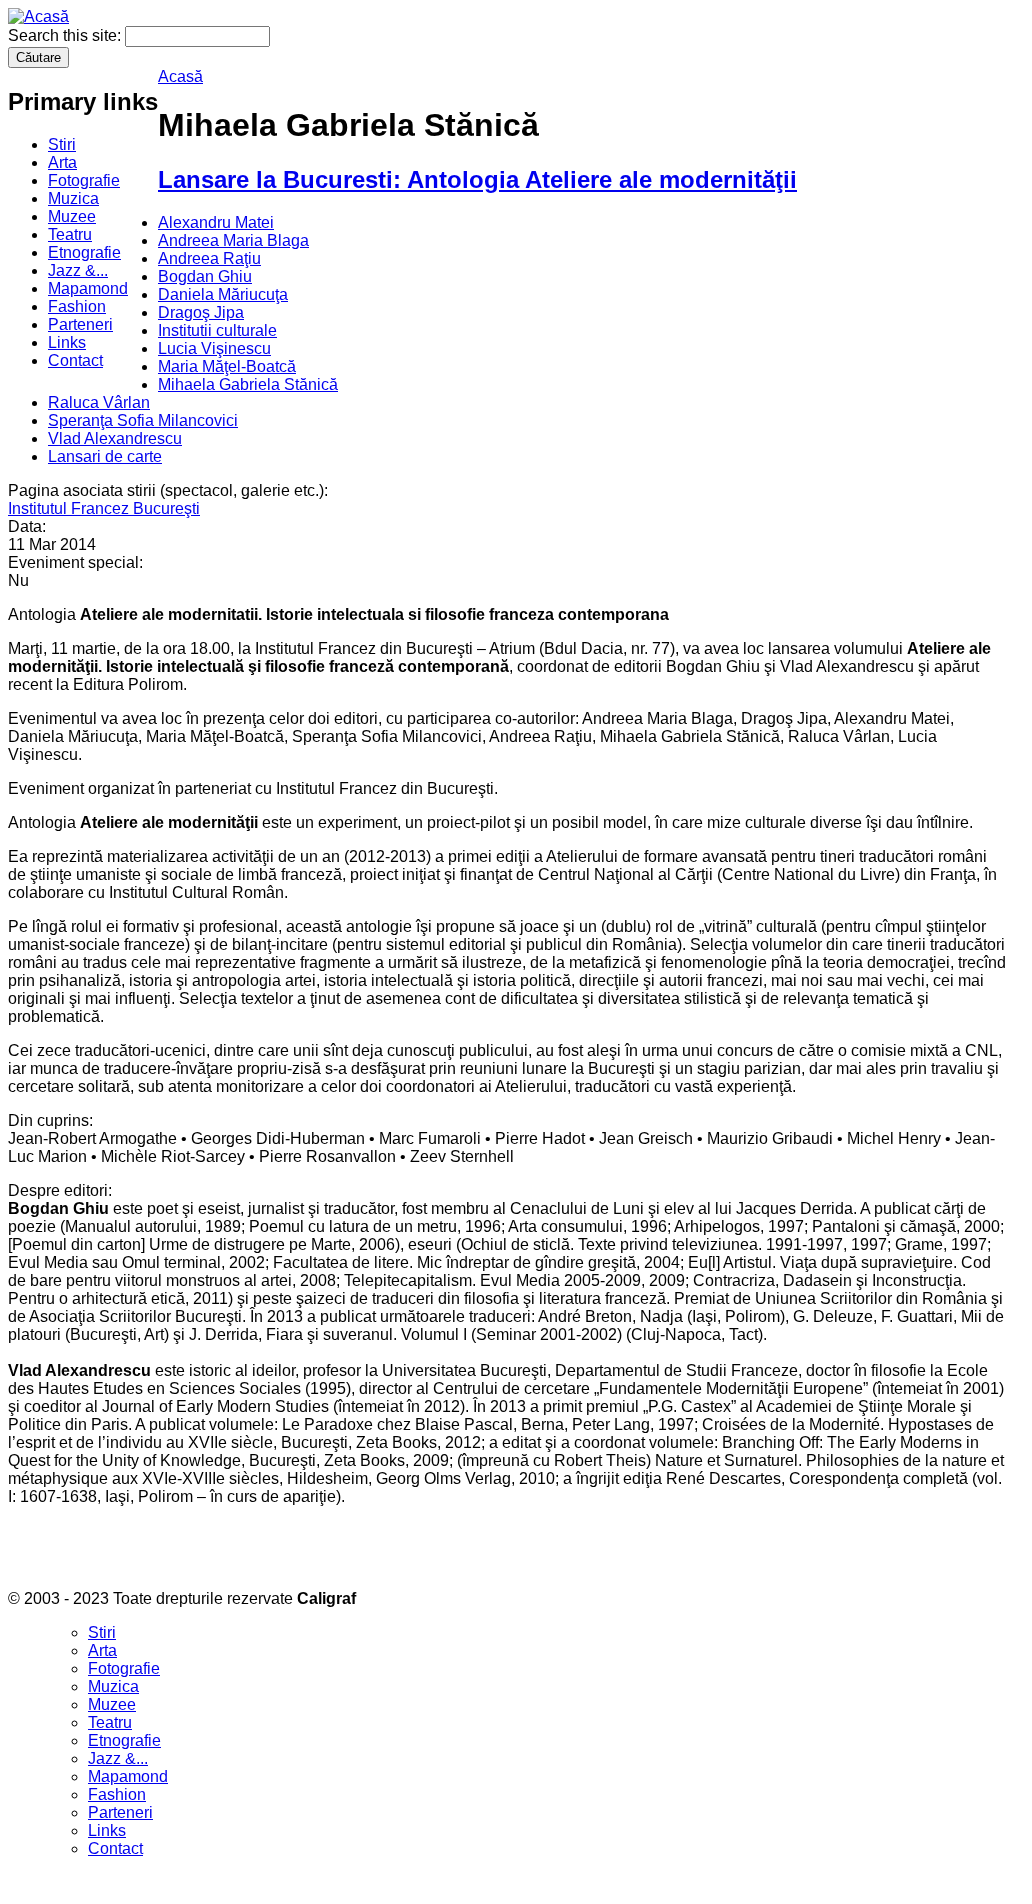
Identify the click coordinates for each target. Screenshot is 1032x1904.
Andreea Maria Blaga (233, 240)
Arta (62, 162)
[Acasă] (38, 16)
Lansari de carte (105, 456)
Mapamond (88, 288)
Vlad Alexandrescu (115, 438)
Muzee (72, 216)
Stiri (62, 144)
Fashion (77, 306)
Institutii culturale (217, 330)
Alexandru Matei (216, 222)
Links (67, 342)
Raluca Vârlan (99, 402)
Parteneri (80, 324)
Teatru (70, 234)
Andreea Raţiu (209, 258)
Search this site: (66, 35)
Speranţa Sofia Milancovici (143, 420)
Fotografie (84, 180)
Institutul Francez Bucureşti (104, 508)
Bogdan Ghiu (205, 276)
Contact (75, 360)
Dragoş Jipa (201, 312)
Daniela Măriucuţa (223, 294)
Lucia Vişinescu (214, 348)
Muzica (73, 198)
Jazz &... (78, 270)
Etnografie (84, 252)
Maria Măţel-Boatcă (227, 366)
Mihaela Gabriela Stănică (248, 384)
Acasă (180, 76)
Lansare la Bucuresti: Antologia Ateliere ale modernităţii (477, 179)
